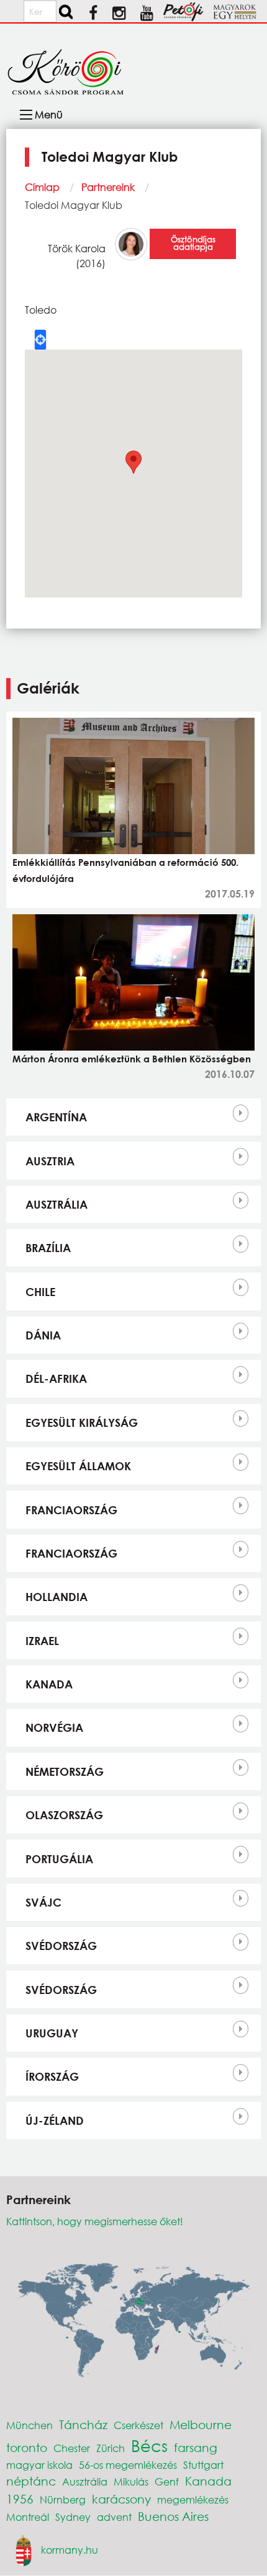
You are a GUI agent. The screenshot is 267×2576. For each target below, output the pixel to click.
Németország (65, 1771)
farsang (196, 2447)
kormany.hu (70, 2550)
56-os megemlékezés (128, 2465)
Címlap (42, 187)
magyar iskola (39, 2465)
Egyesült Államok (78, 1466)
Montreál (28, 2517)
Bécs (149, 2445)
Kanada (49, 1684)
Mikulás (131, 2481)
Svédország (61, 1946)
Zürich (111, 2448)
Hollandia (57, 1597)
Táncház (83, 2424)
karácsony (121, 2499)
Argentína (56, 1117)
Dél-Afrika (56, 1378)
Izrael (42, 1641)
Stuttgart (203, 2465)
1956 (20, 2499)
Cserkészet (138, 2425)
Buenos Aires (173, 2516)
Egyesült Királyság (82, 1423)
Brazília (48, 1248)
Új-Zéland (55, 2120)
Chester (72, 2448)
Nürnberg (63, 2499)
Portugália (59, 1859)
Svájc (43, 1902)
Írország (52, 2076)
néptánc (31, 2481)
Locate (40, 340)
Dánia (43, 1335)
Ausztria (50, 1161)
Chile (40, 1292)
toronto (27, 2447)
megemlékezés (193, 2499)
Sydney (73, 2517)
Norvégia (54, 1727)
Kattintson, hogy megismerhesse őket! (95, 2221)
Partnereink (108, 187)
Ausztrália (57, 1204)
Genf (167, 2481)
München (29, 2425)
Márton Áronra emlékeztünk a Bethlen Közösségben (132, 1059)
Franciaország (71, 1510)
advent (114, 2517)
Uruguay (52, 2033)
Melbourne (201, 2424)
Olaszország (64, 1815)
